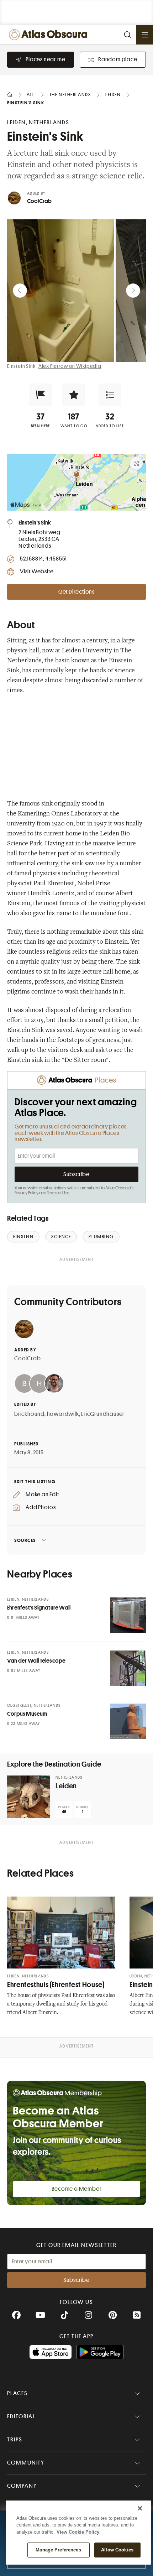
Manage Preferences (58, 2550)
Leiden (66, 1786)
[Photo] (128, 1615)
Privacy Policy (27, 1193)
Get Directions (76, 592)
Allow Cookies (117, 2550)
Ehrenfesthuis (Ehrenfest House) (56, 1985)
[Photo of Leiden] (28, 1797)
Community (26, 2463)
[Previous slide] (20, 291)
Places (17, 2393)
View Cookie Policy (78, 2532)
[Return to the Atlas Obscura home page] (50, 35)
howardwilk (63, 1414)
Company (22, 2486)
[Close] (140, 2508)
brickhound (29, 1414)
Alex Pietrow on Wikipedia (70, 366)
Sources (25, 1540)
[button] (41, 395)
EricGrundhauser (103, 1414)
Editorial (21, 2416)
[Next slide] (133, 291)
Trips (15, 2440)
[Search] (127, 35)
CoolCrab (39, 201)
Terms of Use (58, 1193)
